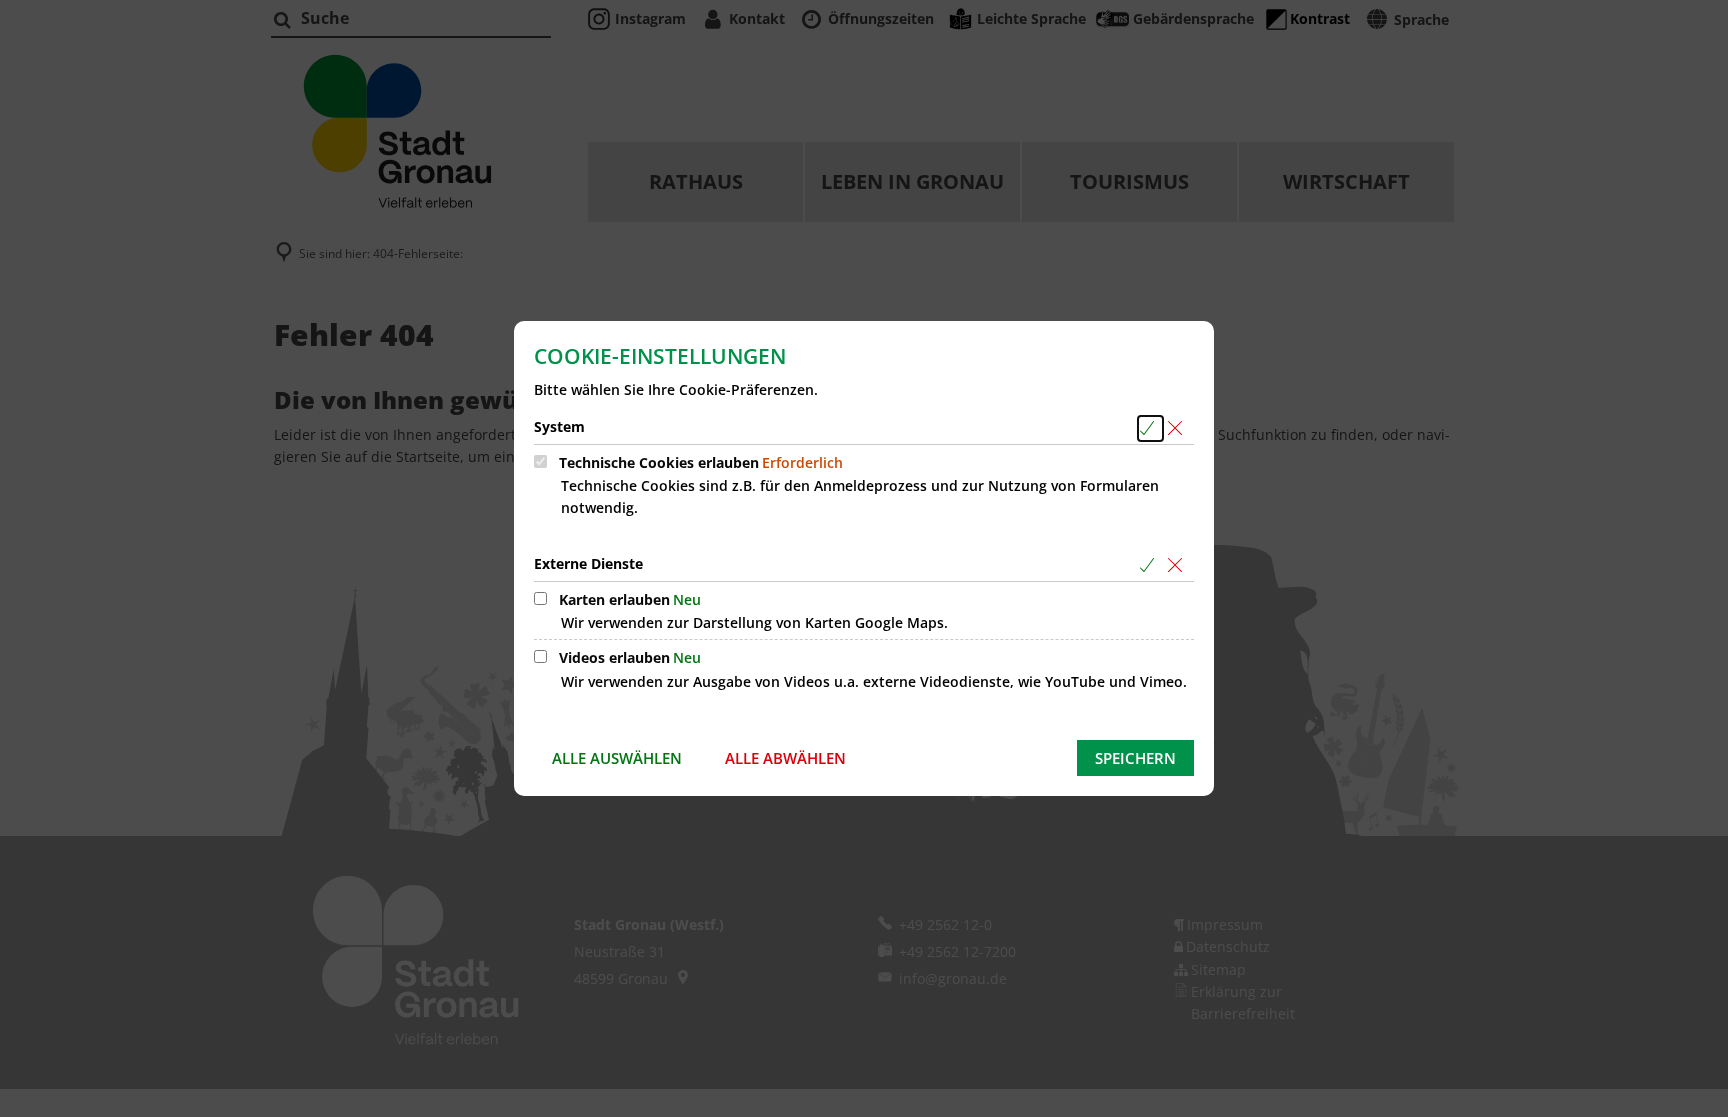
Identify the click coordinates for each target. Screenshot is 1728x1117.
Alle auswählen (617, 758)
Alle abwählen (785, 758)
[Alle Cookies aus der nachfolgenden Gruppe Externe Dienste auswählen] (1150, 565)
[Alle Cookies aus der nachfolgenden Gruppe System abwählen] (1178, 428)
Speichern (1135, 758)
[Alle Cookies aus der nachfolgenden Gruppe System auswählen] (1150, 428)
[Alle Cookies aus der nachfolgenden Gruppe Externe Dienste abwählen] (1178, 565)
